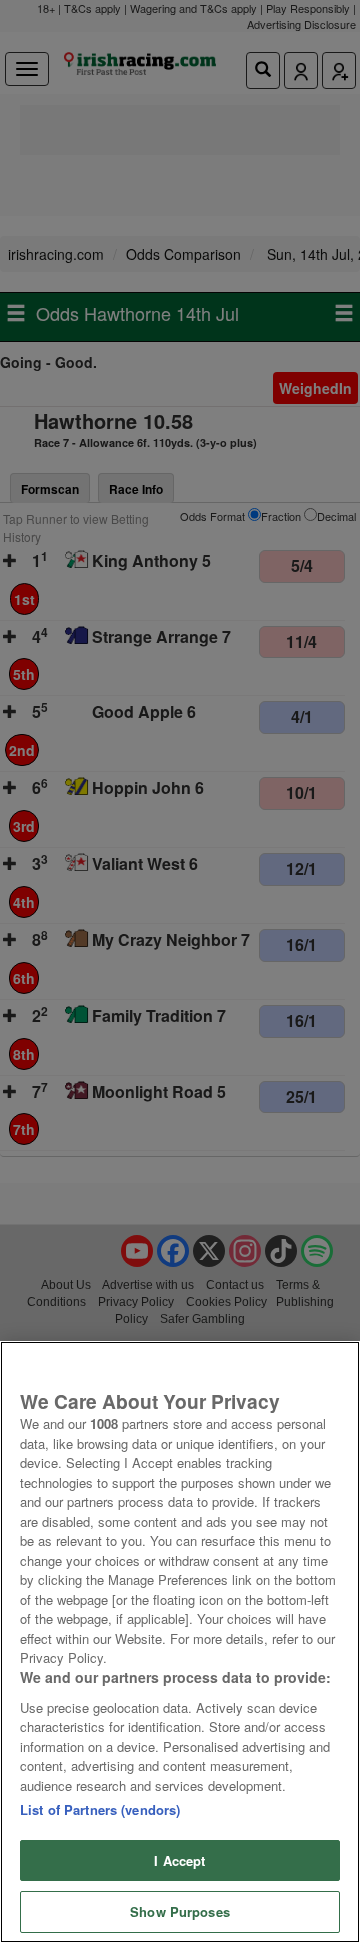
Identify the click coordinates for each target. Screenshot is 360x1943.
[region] (180, 1642)
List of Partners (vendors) (100, 1809)
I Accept (179, 1860)
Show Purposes (180, 1911)
